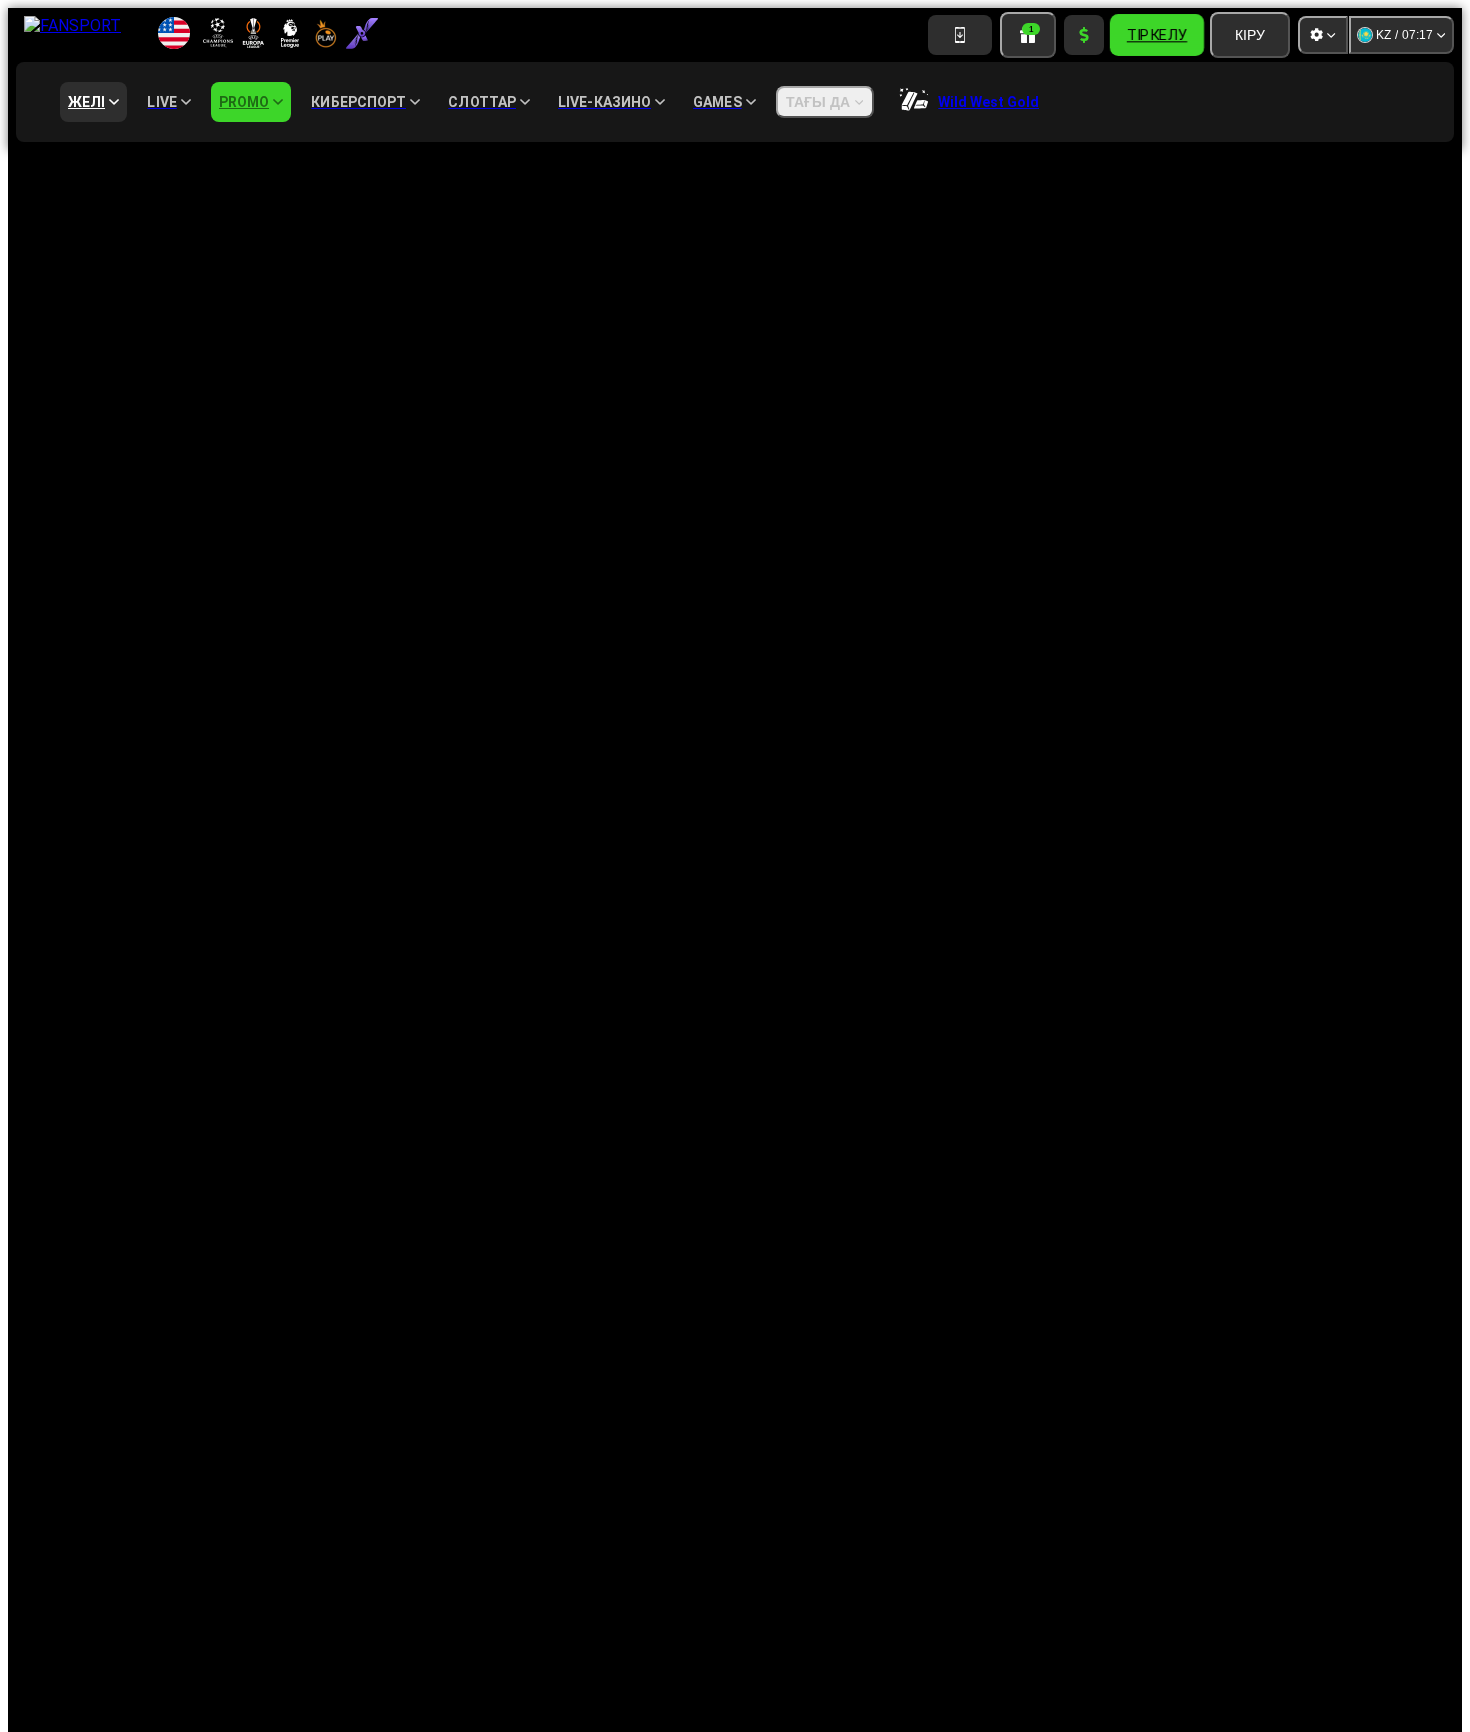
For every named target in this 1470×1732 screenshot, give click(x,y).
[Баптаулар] (1323, 35)
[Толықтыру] (1084, 35)
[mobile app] (960, 35)
